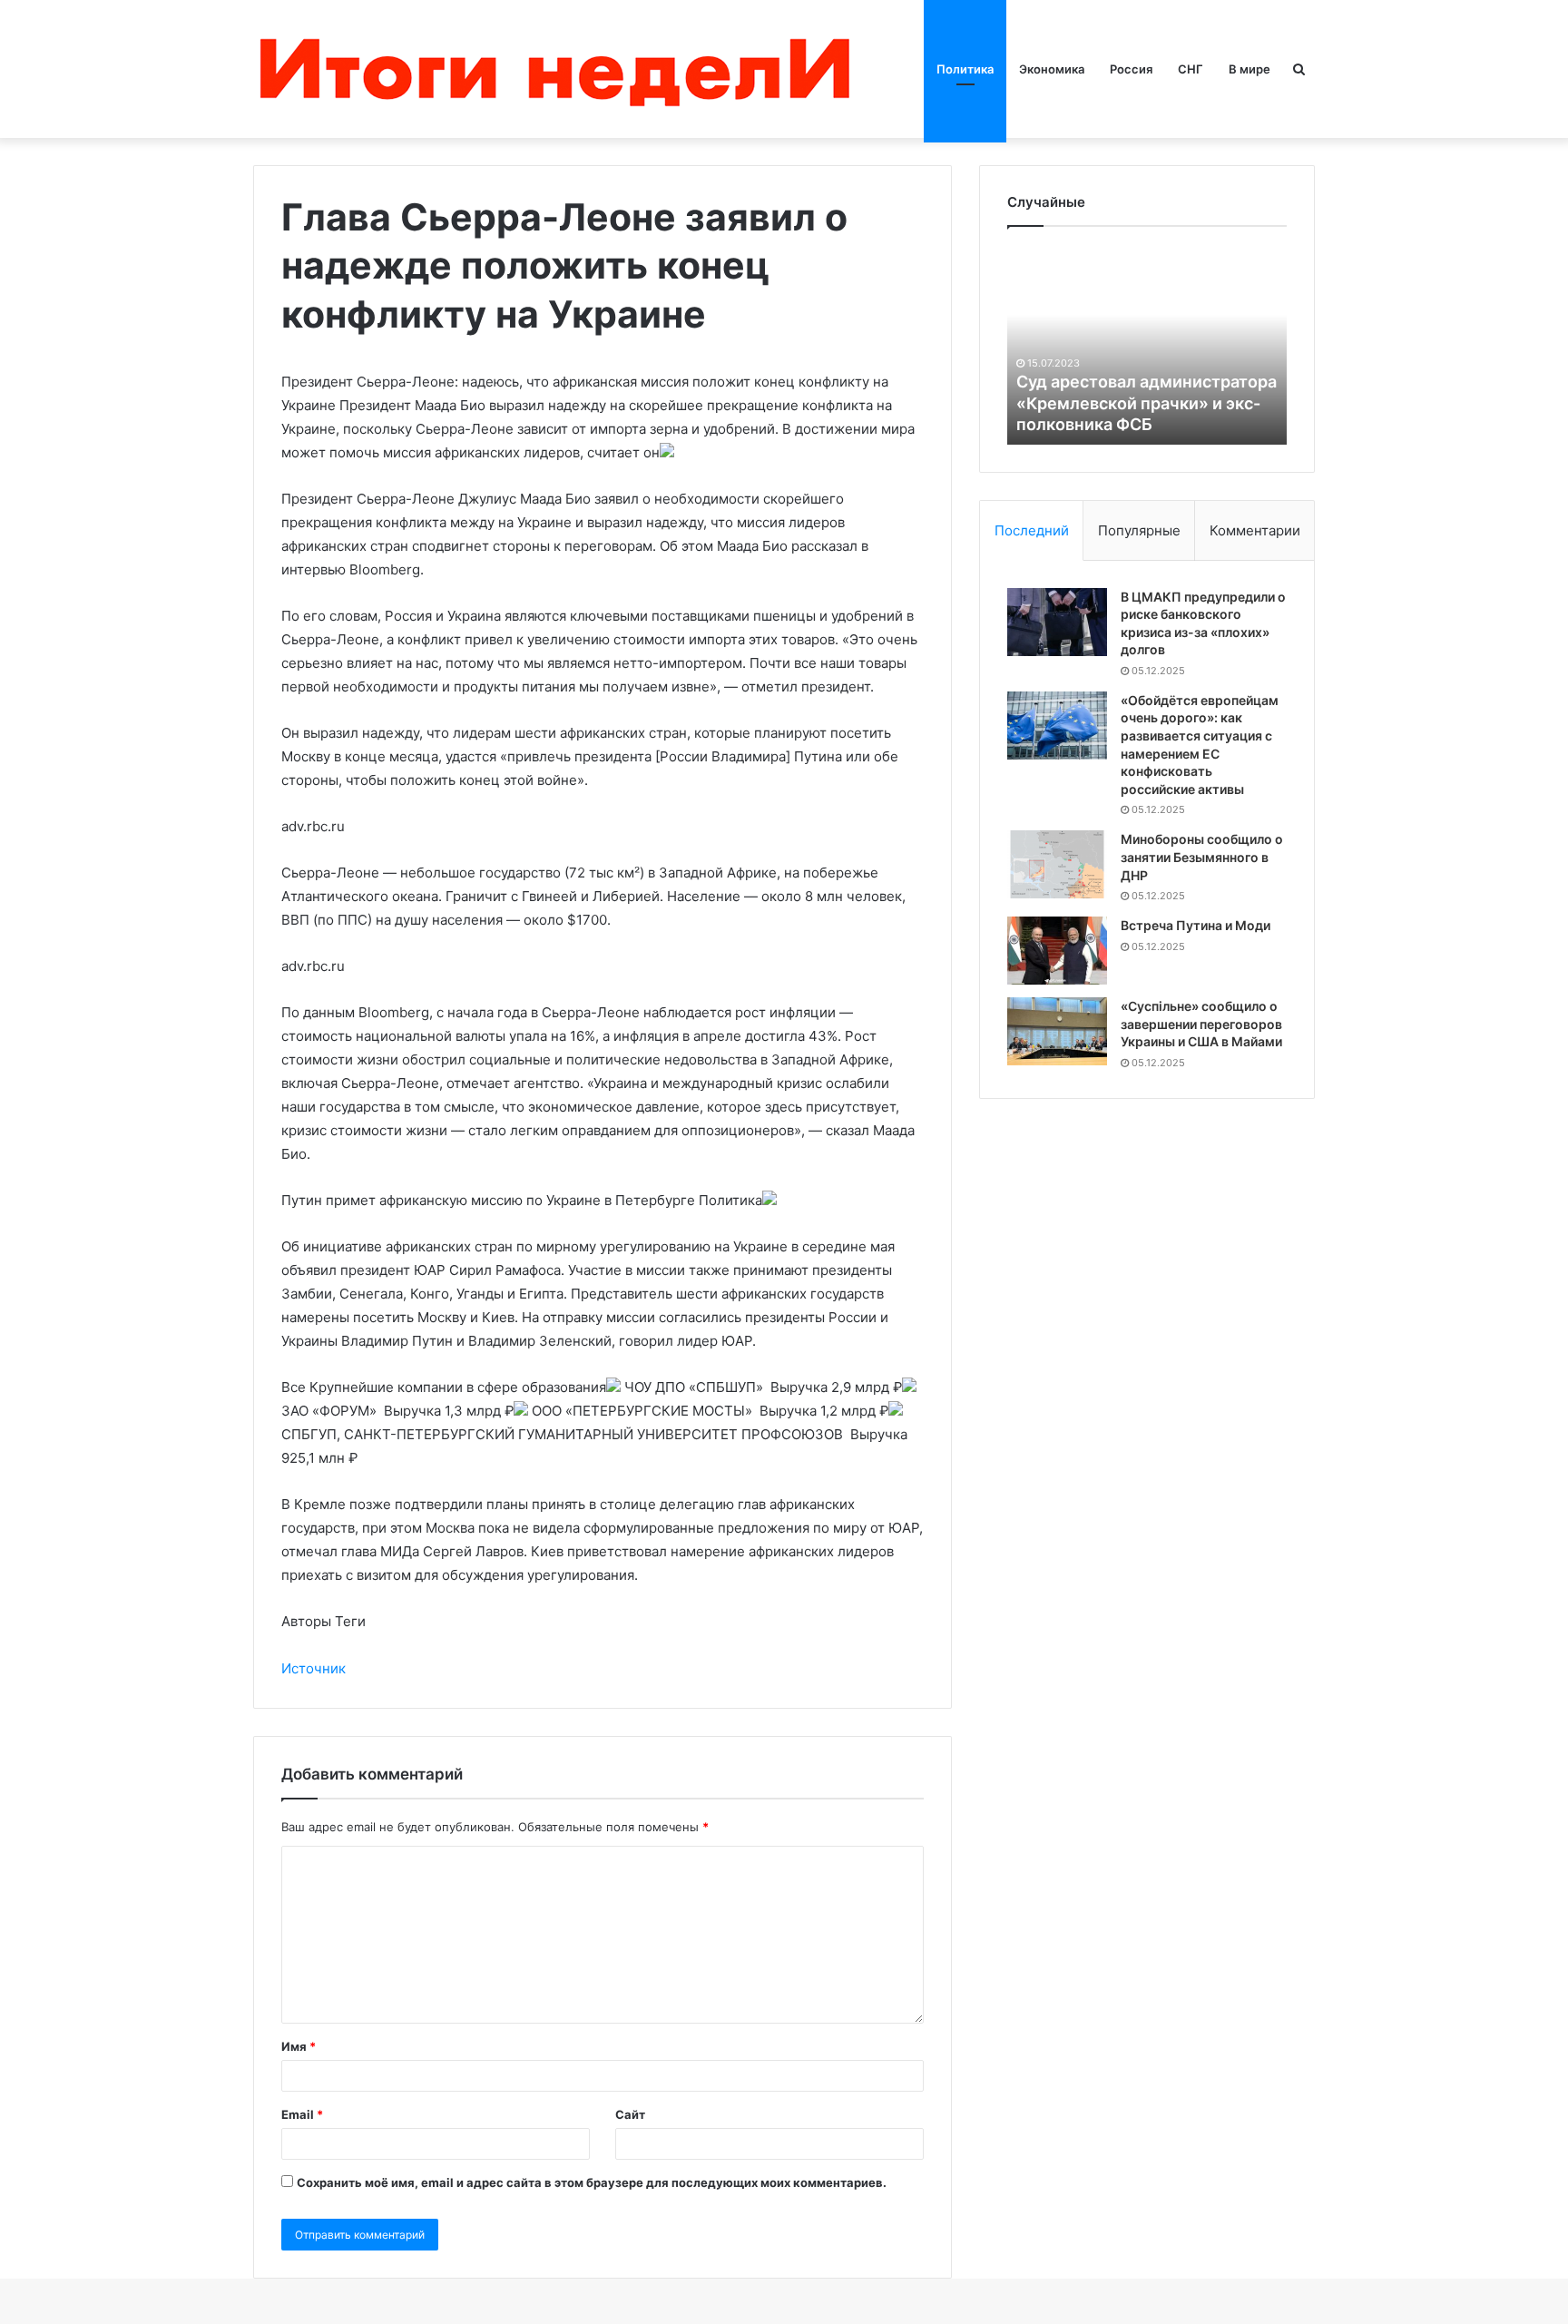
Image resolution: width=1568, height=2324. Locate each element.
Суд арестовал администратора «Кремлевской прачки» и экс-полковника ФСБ (1147, 403)
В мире (1249, 69)
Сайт (630, 2114)
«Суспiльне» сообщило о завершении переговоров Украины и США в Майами (1201, 1024)
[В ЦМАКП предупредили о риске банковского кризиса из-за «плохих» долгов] (1057, 622)
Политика (965, 69)
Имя (299, 2046)
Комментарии (1255, 530)
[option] (1147, 345)
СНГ (1191, 69)
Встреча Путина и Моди (1196, 925)
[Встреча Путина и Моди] (1057, 951)
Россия (1131, 69)
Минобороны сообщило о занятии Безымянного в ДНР (1202, 857)
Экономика (1052, 69)
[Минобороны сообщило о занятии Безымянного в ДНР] (1057, 864)
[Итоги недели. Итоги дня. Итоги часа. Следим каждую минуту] (559, 69)
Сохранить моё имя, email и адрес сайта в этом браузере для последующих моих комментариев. (592, 2182)
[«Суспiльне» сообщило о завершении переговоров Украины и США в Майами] (1057, 1031)
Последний (1032, 530)
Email (302, 2114)
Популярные (1139, 530)
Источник (314, 1668)
